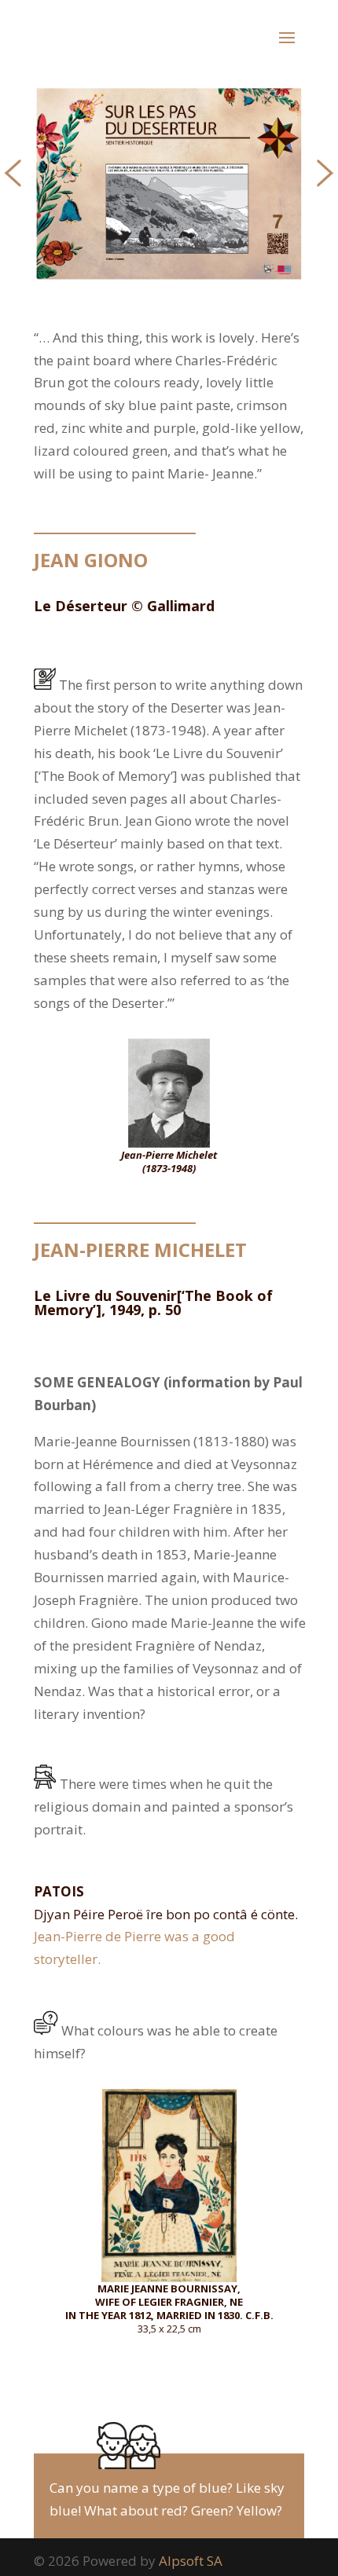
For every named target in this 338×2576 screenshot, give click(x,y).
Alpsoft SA (191, 2561)
